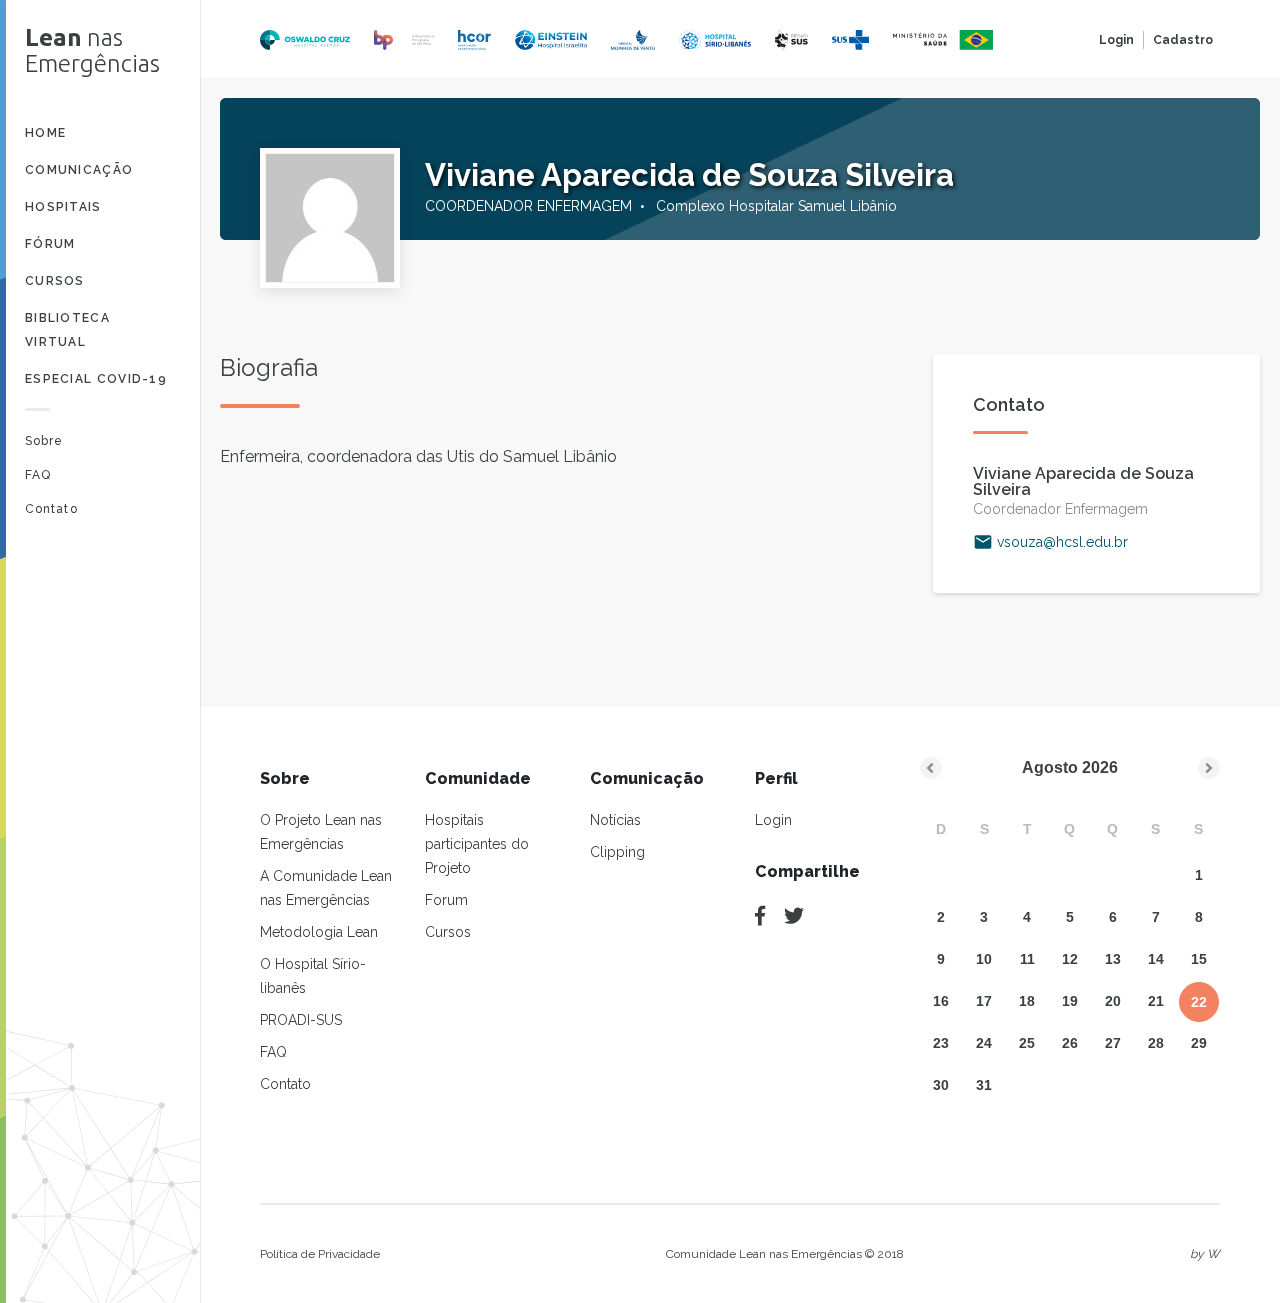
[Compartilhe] (760, 916)
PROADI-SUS (301, 1020)
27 (1113, 1043)
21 (1156, 1001)
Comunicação (79, 170)
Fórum (50, 244)
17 (984, 1001)
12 (1070, 959)
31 (984, 1085)
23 (941, 1043)
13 (1113, 959)
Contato (51, 509)
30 (941, 1085)
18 (1027, 1001)
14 (1156, 959)
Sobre (44, 441)
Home (45, 133)
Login (1116, 40)
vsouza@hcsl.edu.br (1062, 542)
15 (1199, 959)
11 (1027, 959)
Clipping (617, 852)
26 (1070, 1043)
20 (1113, 1001)
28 (1156, 1043)
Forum (446, 900)
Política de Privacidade (320, 1254)
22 (1199, 1002)
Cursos (55, 281)
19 (1070, 1001)
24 (984, 1043)
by (1205, 1254)
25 (1027, 1043)
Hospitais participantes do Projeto (477, 844)
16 (941, 1001)
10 (984, 959)
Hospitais (63, 207)
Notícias (615, 820)
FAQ (38, 475)
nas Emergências (92, 50)
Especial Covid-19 (96, 379)
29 (1199, 1043)
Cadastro (1183, 40)
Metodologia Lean (319, 932)
